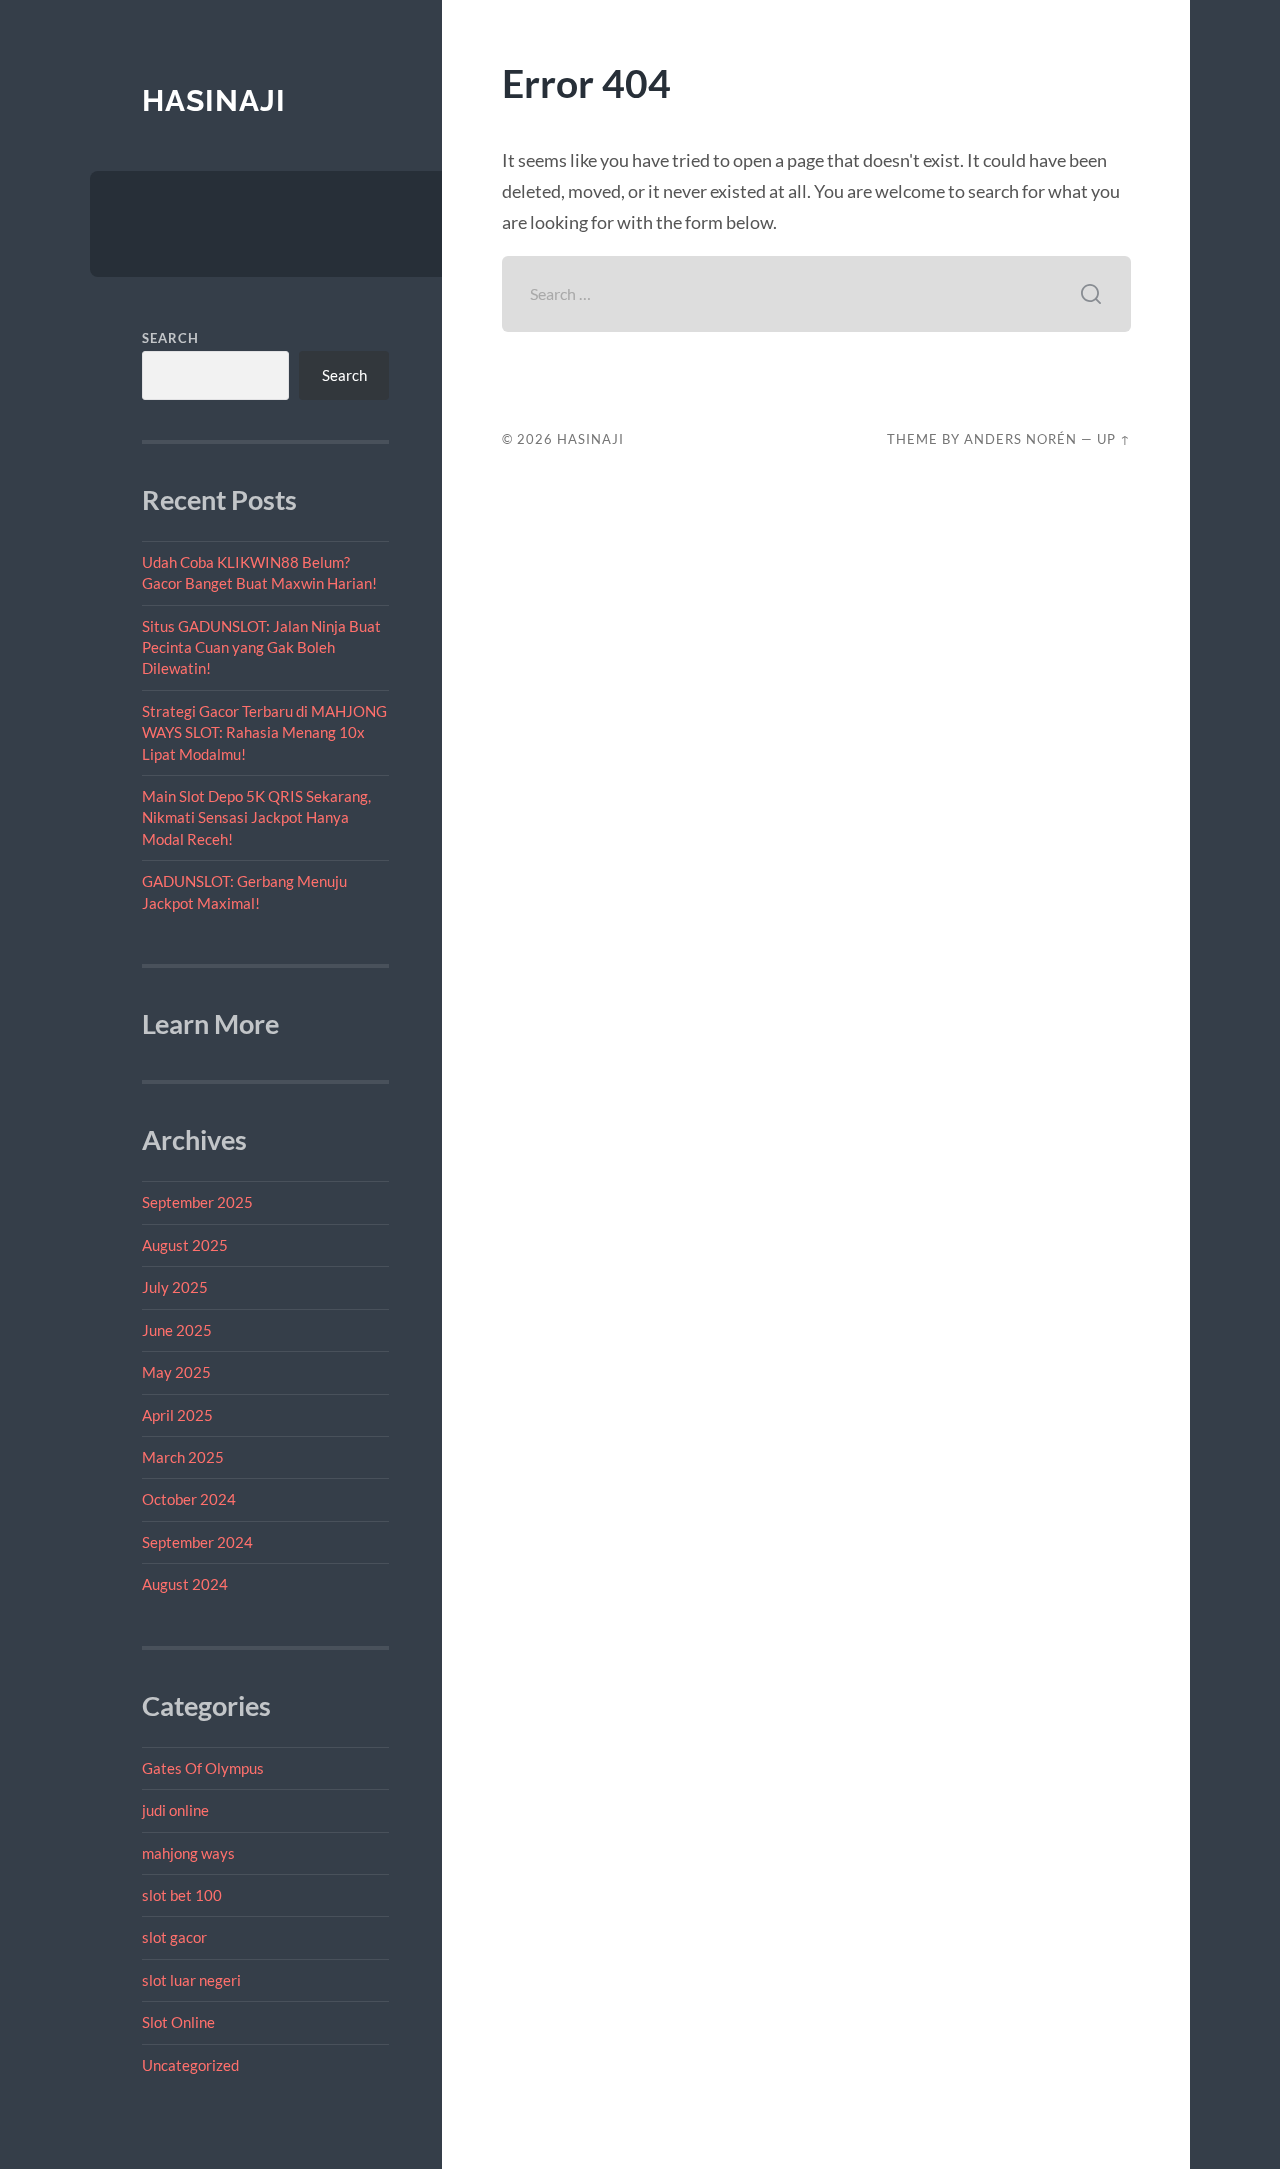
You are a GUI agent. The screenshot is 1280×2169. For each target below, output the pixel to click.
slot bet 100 (182, 1895)
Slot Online (178, 2022)
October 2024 (189, 1499)
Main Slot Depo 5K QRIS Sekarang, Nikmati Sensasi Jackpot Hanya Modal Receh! (256, 817)
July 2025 (175, 1287)
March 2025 (183, 1457)
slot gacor (174, 1937)
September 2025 (197, 1202)
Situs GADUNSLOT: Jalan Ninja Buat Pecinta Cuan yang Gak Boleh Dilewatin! (261, 647)
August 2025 (185, 1245)
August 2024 (185, 1584)
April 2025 (177, 1415)
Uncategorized (190, 2065)
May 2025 (176, 1372)
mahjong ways (188, 1853)
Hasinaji (214, 100)
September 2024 (197, 1542)
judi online (175, 1810)
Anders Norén (1020, 439)
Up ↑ (1114, 439)
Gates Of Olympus (203, 1768)
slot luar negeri (191, 1980)
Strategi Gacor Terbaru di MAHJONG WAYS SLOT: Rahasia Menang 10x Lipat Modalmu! (264, 732)
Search (170, 338)
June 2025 (177, 1330)
